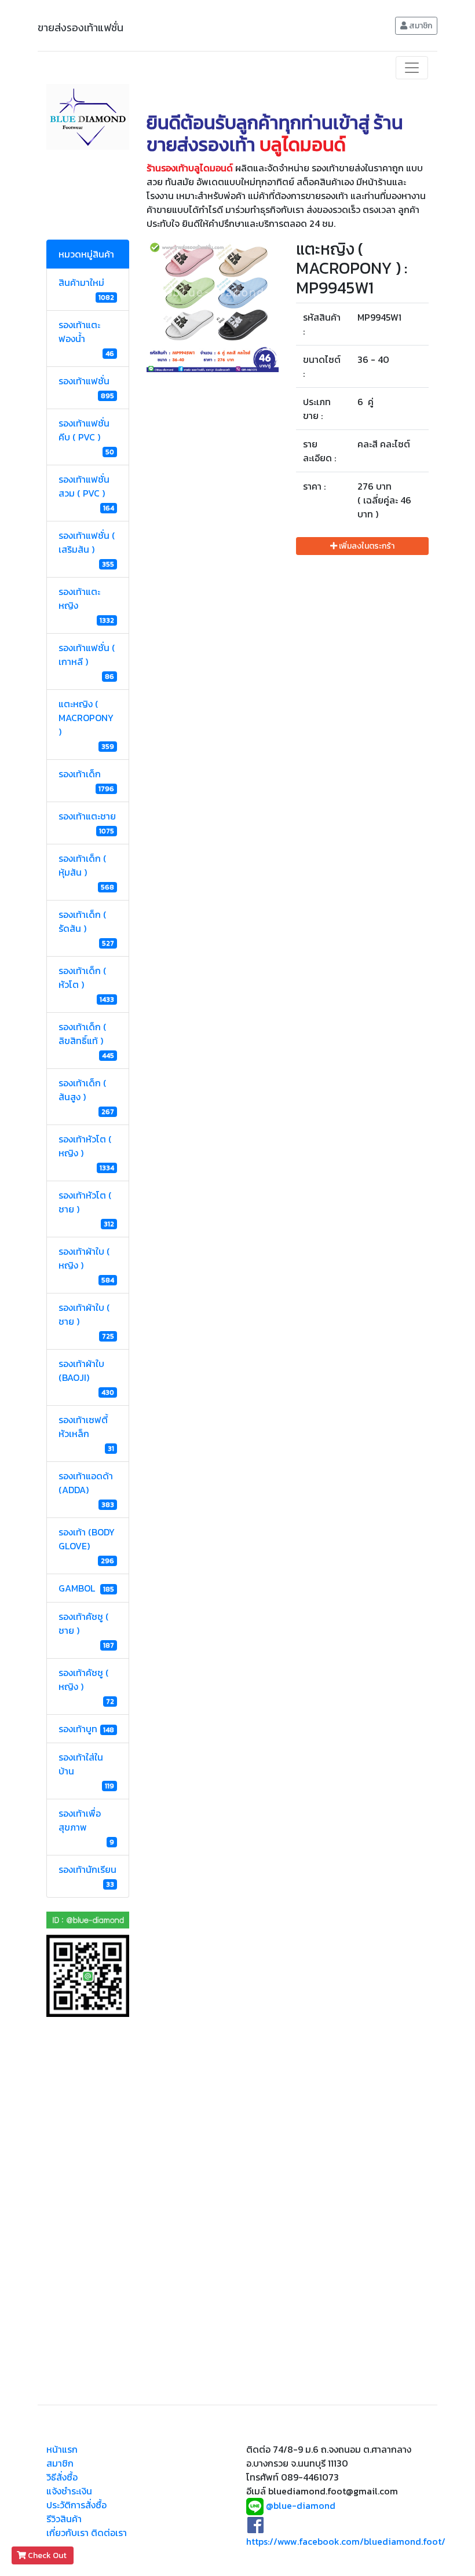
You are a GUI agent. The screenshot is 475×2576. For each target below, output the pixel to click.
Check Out (47, 2555)
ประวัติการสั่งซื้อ (76, 2505)
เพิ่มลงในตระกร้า (366, 546)
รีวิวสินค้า (64, 2519)
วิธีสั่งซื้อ (62, 2477)
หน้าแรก (62, 2449)
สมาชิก (420, 26)
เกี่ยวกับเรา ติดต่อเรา (87, 2533)
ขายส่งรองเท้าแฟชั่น (81, 27)
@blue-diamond (301, 2505)
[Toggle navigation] (412, 68)
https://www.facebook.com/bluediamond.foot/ (346, 2541)
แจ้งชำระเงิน (69, 2491)
